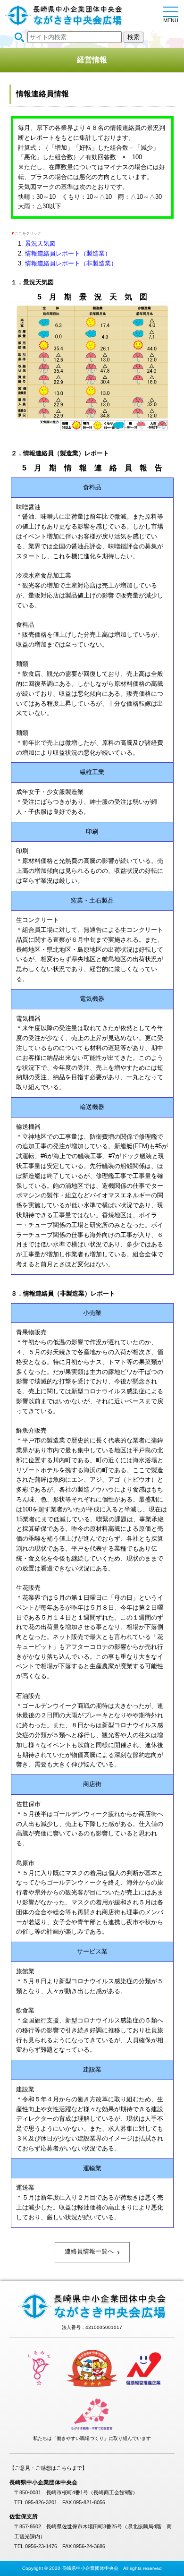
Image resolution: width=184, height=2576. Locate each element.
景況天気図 (40, 243)
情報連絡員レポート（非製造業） (71, 263)
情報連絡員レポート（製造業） (68, 253)
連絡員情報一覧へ (92, 2252)
